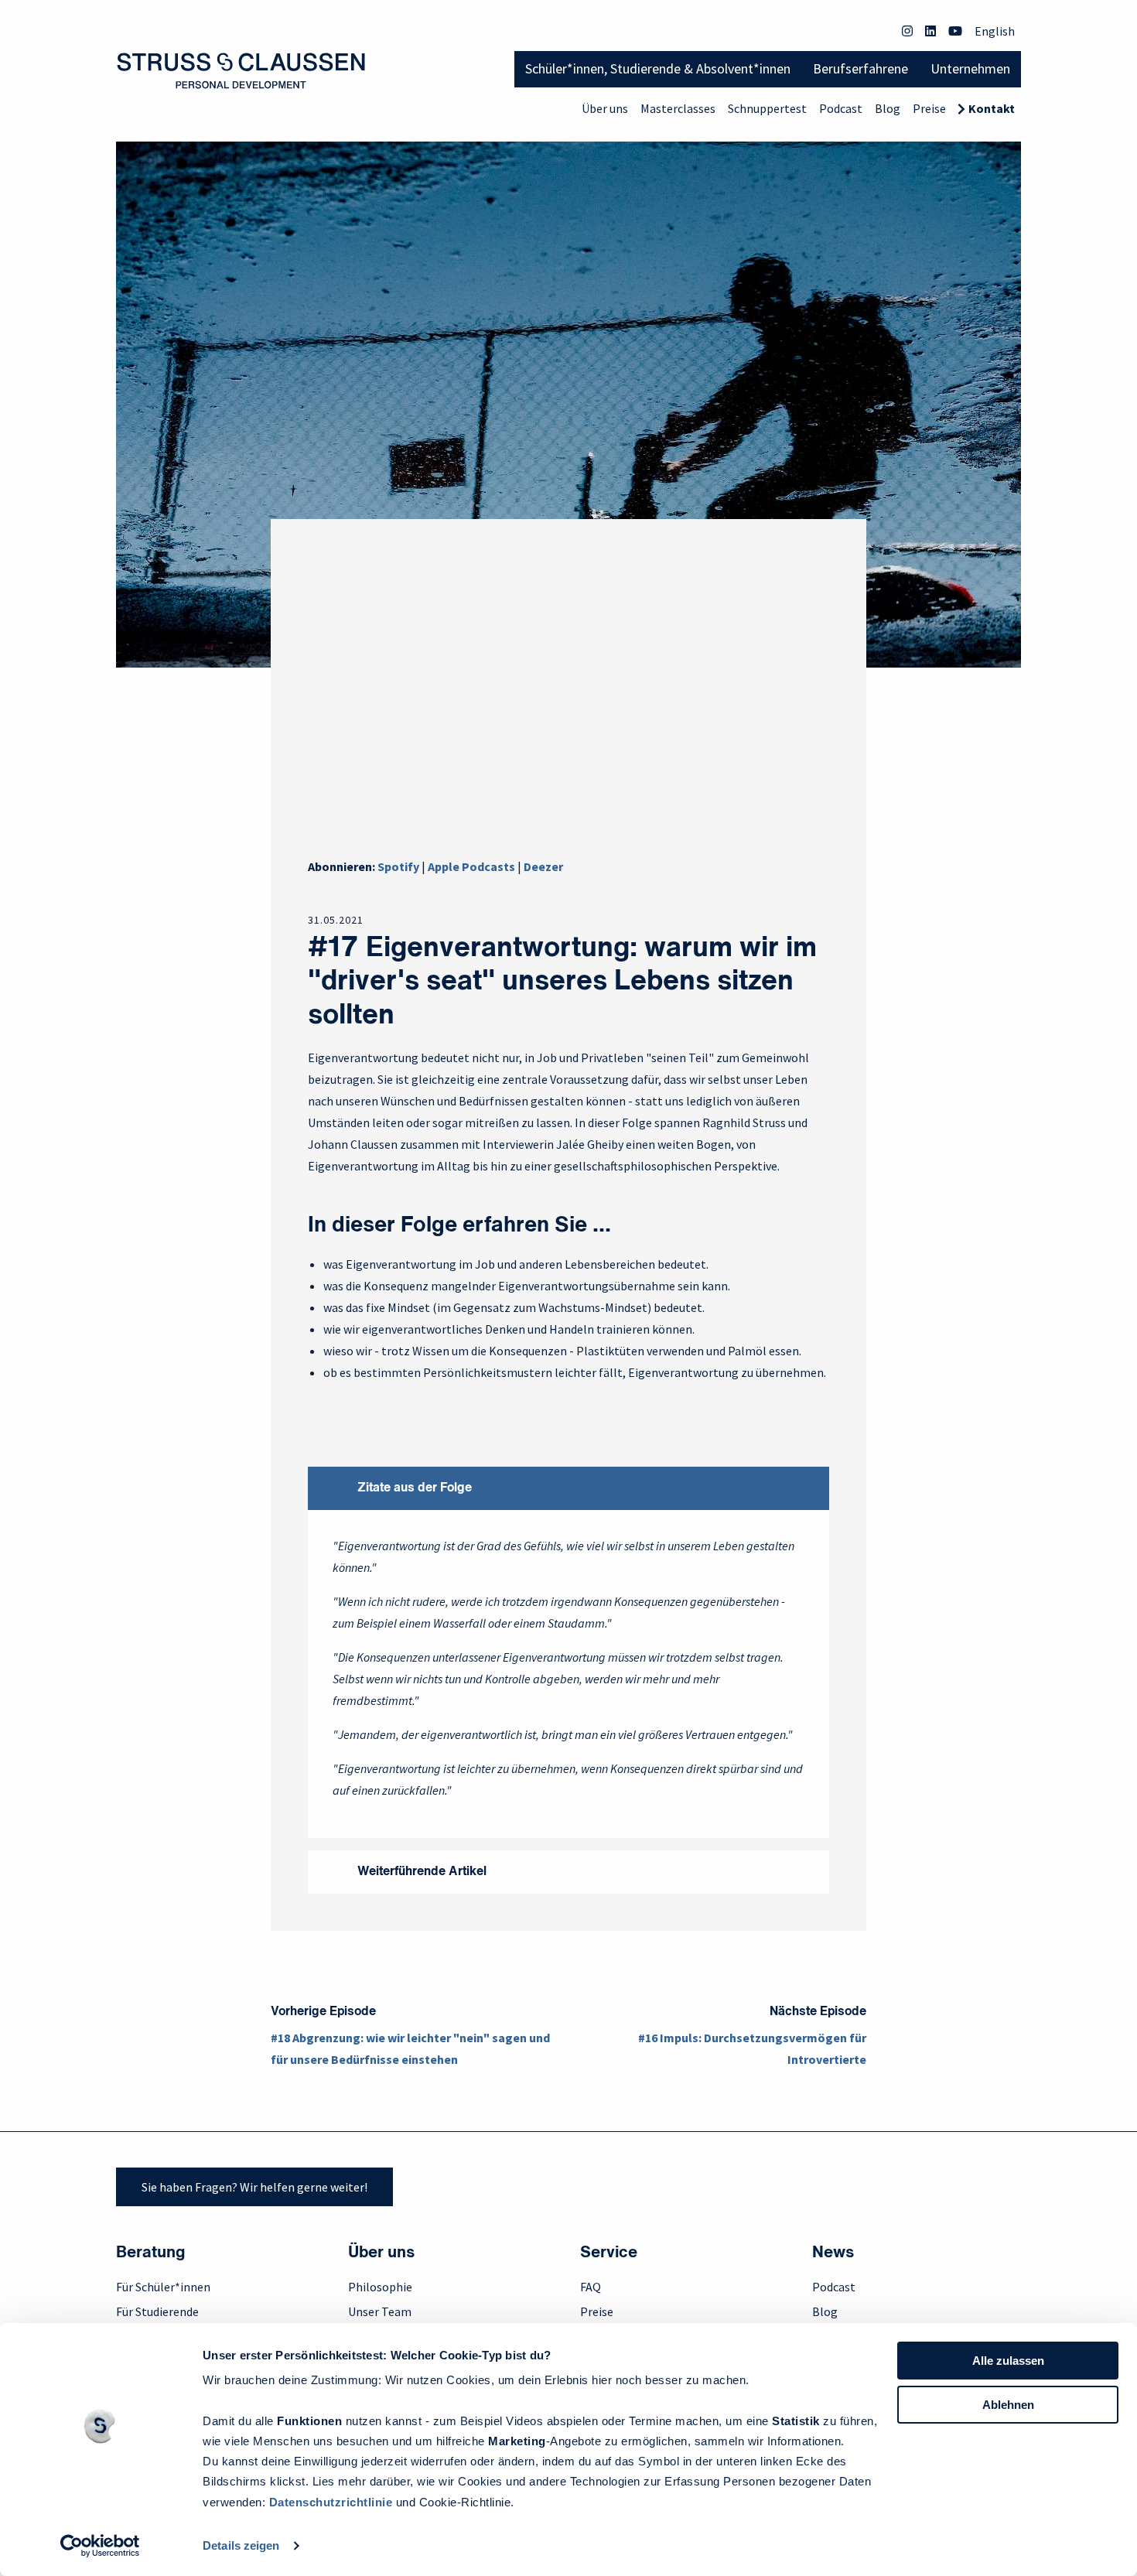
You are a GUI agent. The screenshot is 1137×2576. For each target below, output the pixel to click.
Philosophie (380, 2287)
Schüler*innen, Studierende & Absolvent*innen (658, 68)
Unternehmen (970, 68)
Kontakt (992, 108)
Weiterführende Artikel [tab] (422, 1872)
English (995, 31)
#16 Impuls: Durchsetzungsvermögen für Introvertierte (752, 2048)
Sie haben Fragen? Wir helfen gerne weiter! (254, 2187)
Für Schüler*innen (163, 2287)
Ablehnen (1008, 2405)
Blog (888, 108)
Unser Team (380, 2311)
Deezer (543, 866)
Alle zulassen (1008, 2361)
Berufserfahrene (860, 68)
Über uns (605, 108)
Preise (929, 108)
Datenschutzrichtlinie (331, 2502)
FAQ (591, 2287)
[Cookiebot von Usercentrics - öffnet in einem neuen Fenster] (100, 2546)
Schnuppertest (767, 108)
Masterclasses (678, 108)
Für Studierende (157, 2311)
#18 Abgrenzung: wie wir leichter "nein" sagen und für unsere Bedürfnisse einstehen (410, 2048)
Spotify (398, 866)
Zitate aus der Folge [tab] (415, 1488)
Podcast (841, 108)
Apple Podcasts (471, 866)
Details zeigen (241, 2545)
